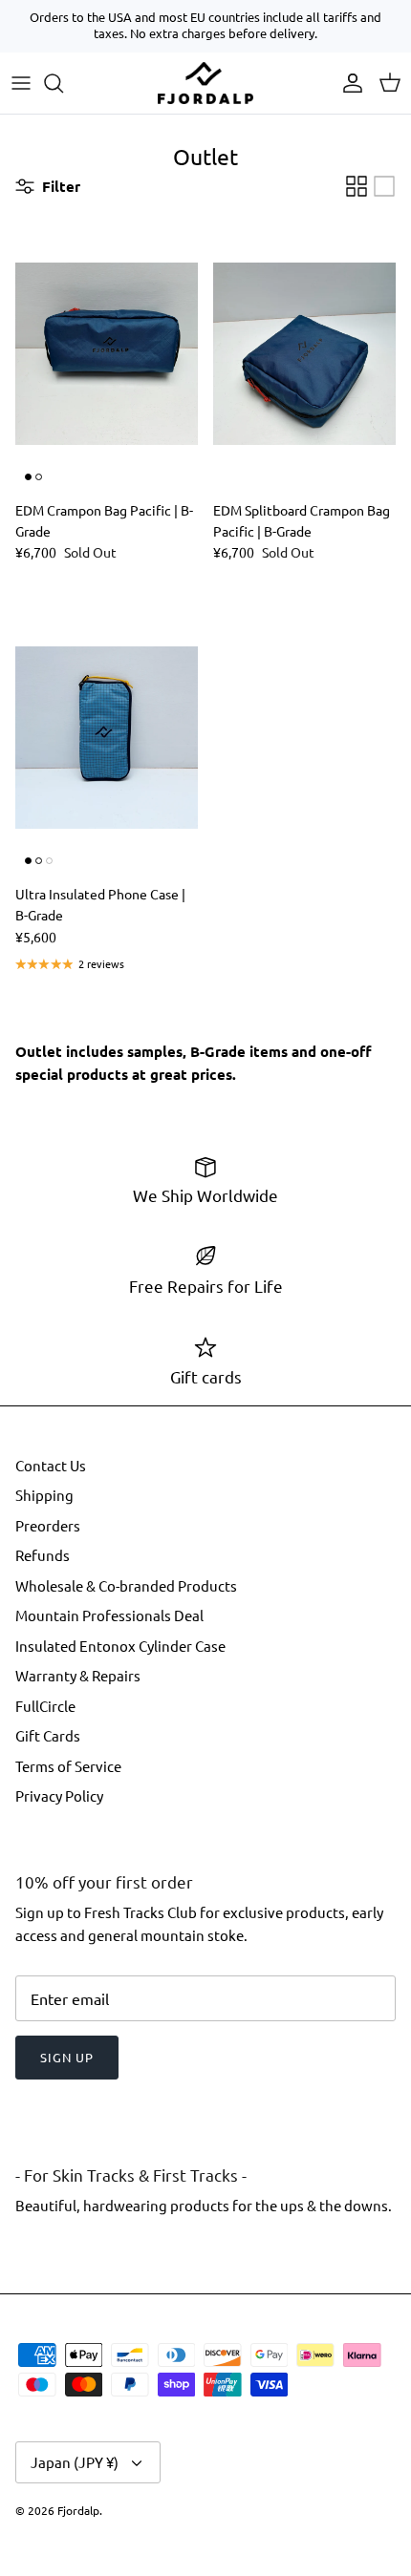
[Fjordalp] (205, 83)
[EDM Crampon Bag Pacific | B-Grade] (107, 354)
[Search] (63, 83)
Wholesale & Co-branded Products (126, 1585)
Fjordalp (78, 2510)
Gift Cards (48, 1735)
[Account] (348, 83)
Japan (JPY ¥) (75, 2462)
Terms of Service (68, 1766)
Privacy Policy (59, 1795)
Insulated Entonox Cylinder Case (120, 1646)
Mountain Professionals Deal (109, 1615)
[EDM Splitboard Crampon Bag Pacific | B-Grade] (304, 354)
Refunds (43, 1555)
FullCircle (45, 1706)
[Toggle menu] (21, 83)
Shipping (44, 1495)
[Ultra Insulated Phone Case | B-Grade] (107, 738)
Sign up (67, 2057)
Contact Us (51, 1465)
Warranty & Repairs (78, 1675)
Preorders (48, 1525)
